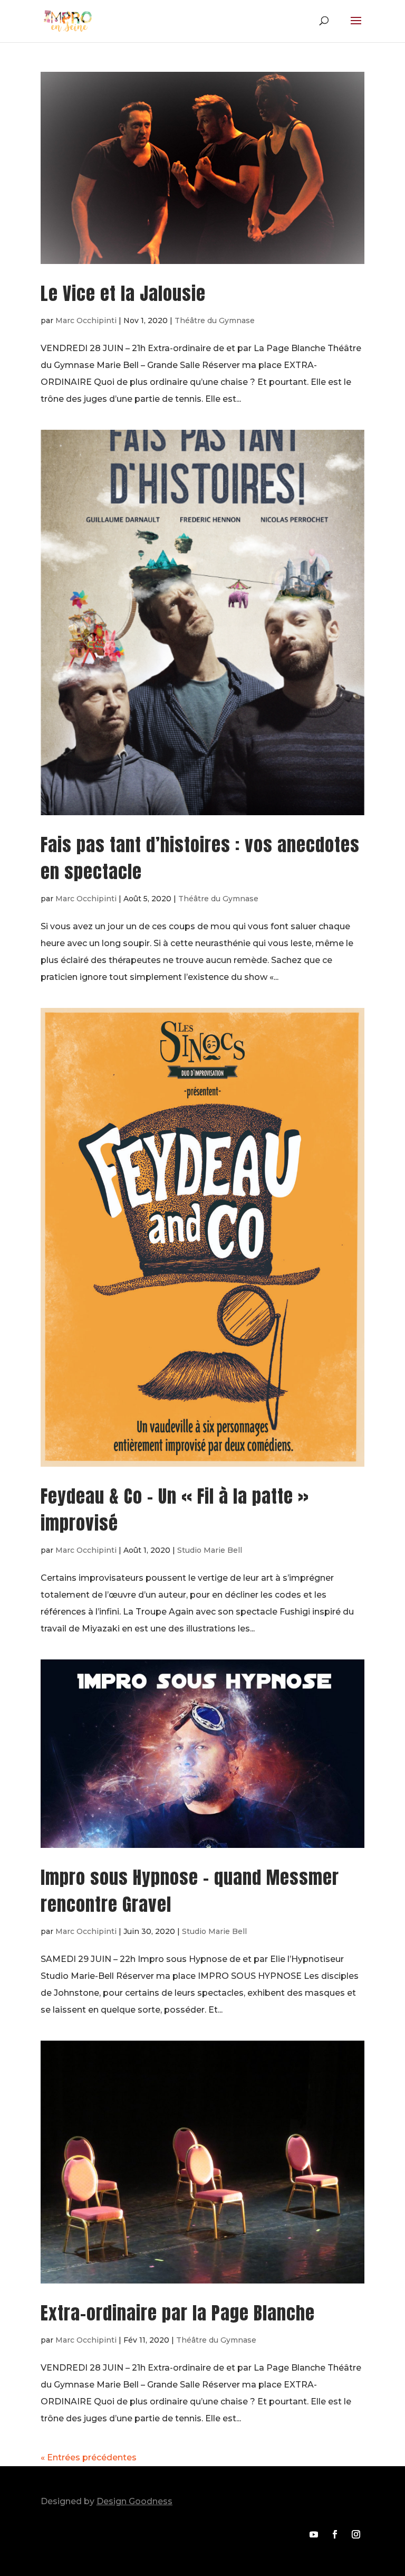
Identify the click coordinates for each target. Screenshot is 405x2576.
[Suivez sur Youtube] (314, 2534)
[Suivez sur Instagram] (356, 2534)
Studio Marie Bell (210, 1550)
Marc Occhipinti (86, 320)
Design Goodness (134, 2501)
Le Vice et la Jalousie (123, 293)
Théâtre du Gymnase (215, 320)
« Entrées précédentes (89, 2457)
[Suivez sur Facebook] (335, 2534)
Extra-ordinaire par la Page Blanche (178, 2313)
